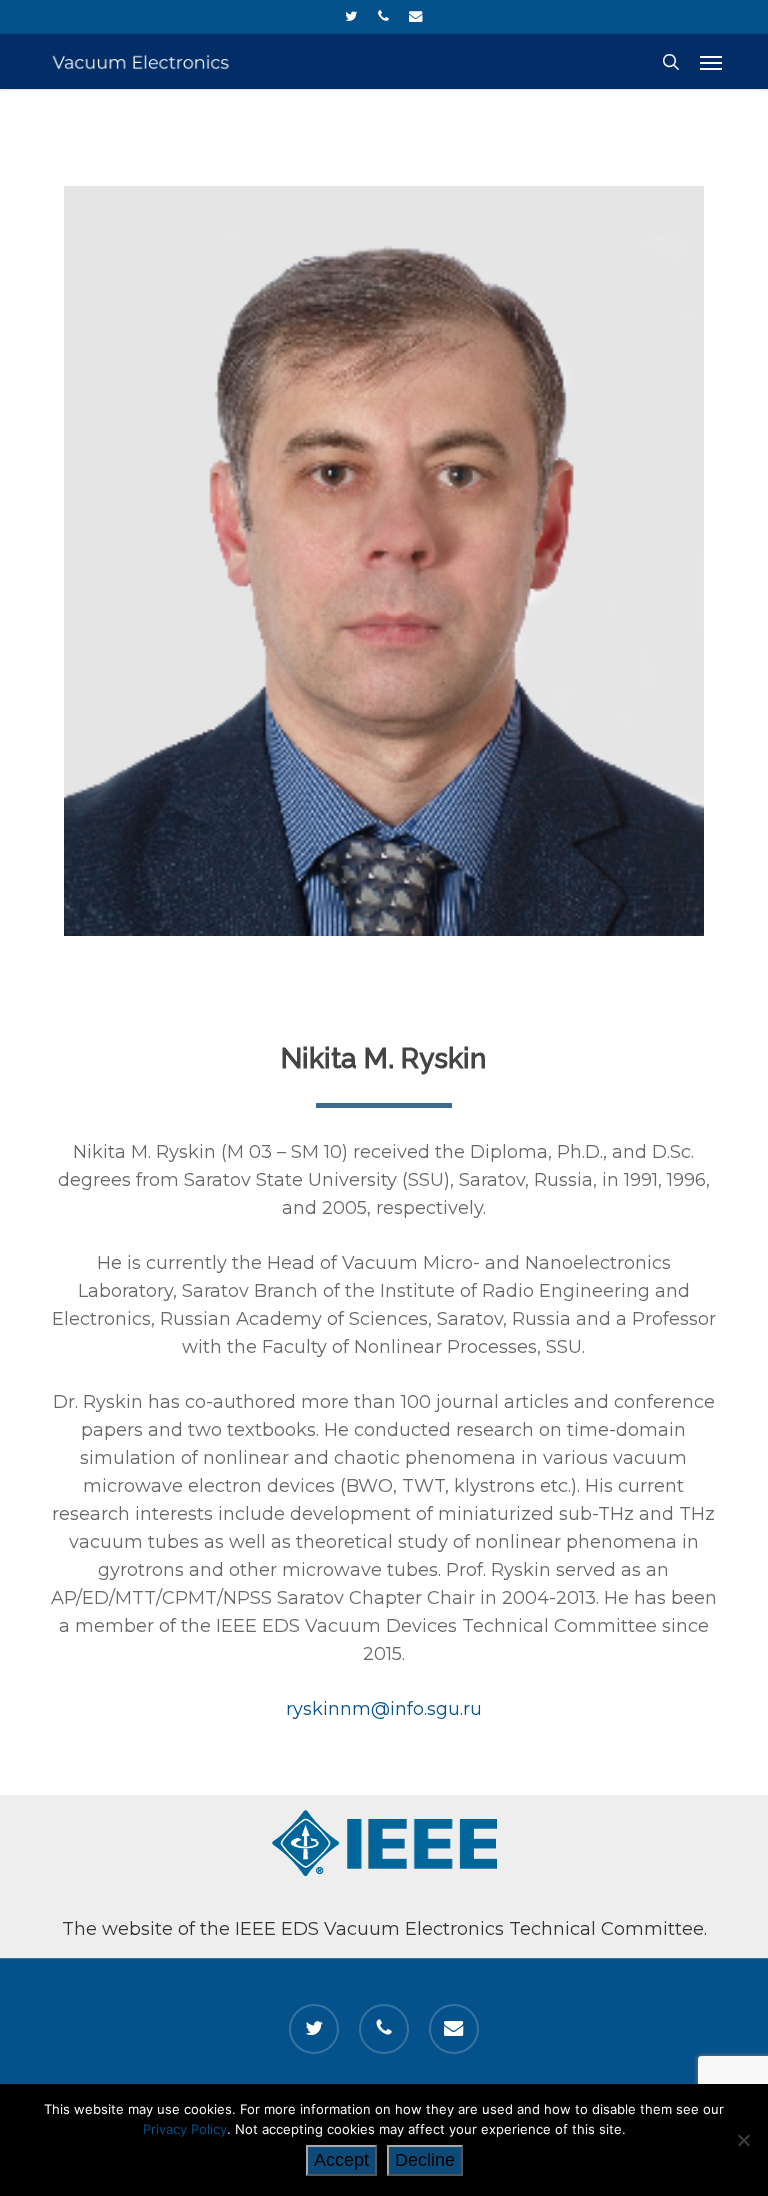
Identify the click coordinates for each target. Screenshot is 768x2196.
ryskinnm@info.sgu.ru (384, 1709)
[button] (711, 62)
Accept (341, 2160)
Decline (425, 2160)
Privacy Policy (185, 2129)
